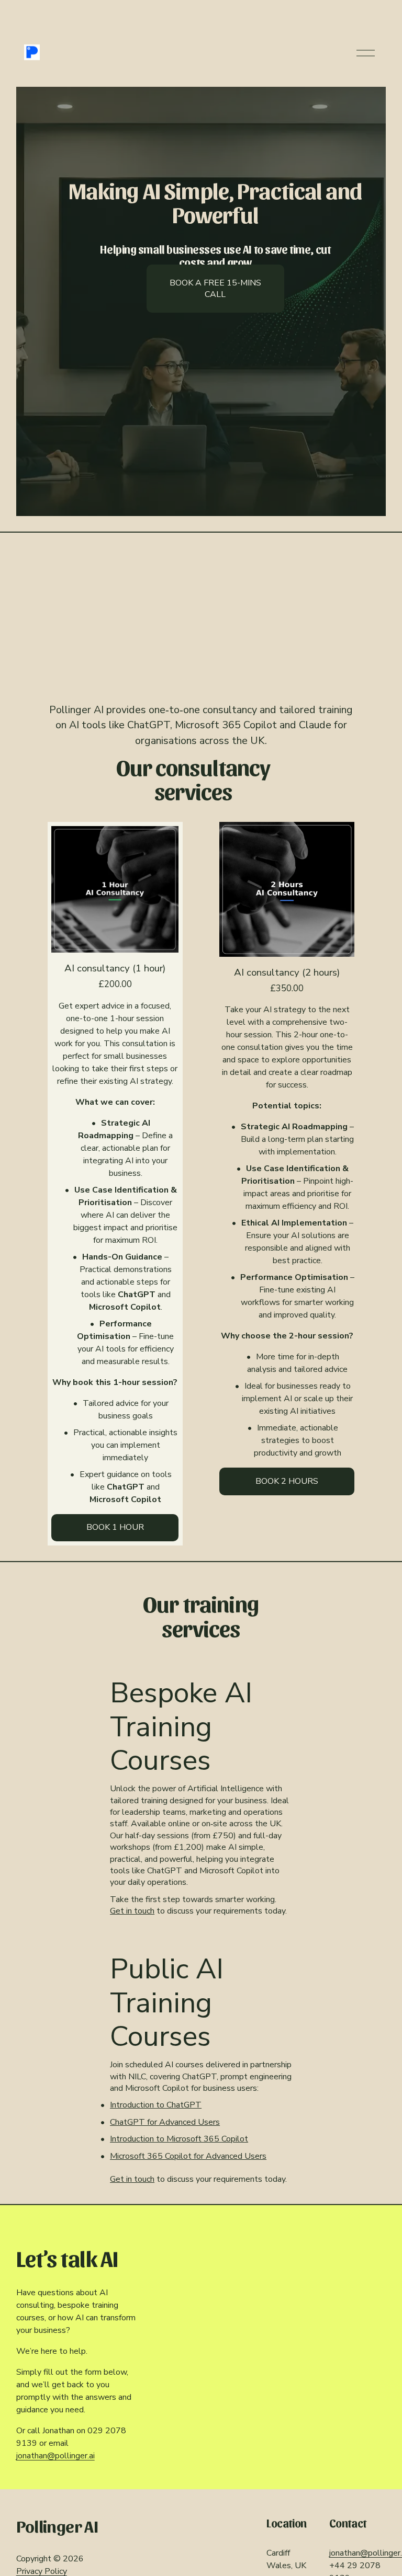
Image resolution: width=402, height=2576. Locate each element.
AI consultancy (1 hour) (115, 968)
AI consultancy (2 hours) (287, 972)
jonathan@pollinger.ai (55, 2456)
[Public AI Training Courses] (201, 1940)
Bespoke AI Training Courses (181, 1727)
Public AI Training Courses (167, 2003)
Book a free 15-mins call (215, 289)
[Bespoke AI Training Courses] (201, 1664)
